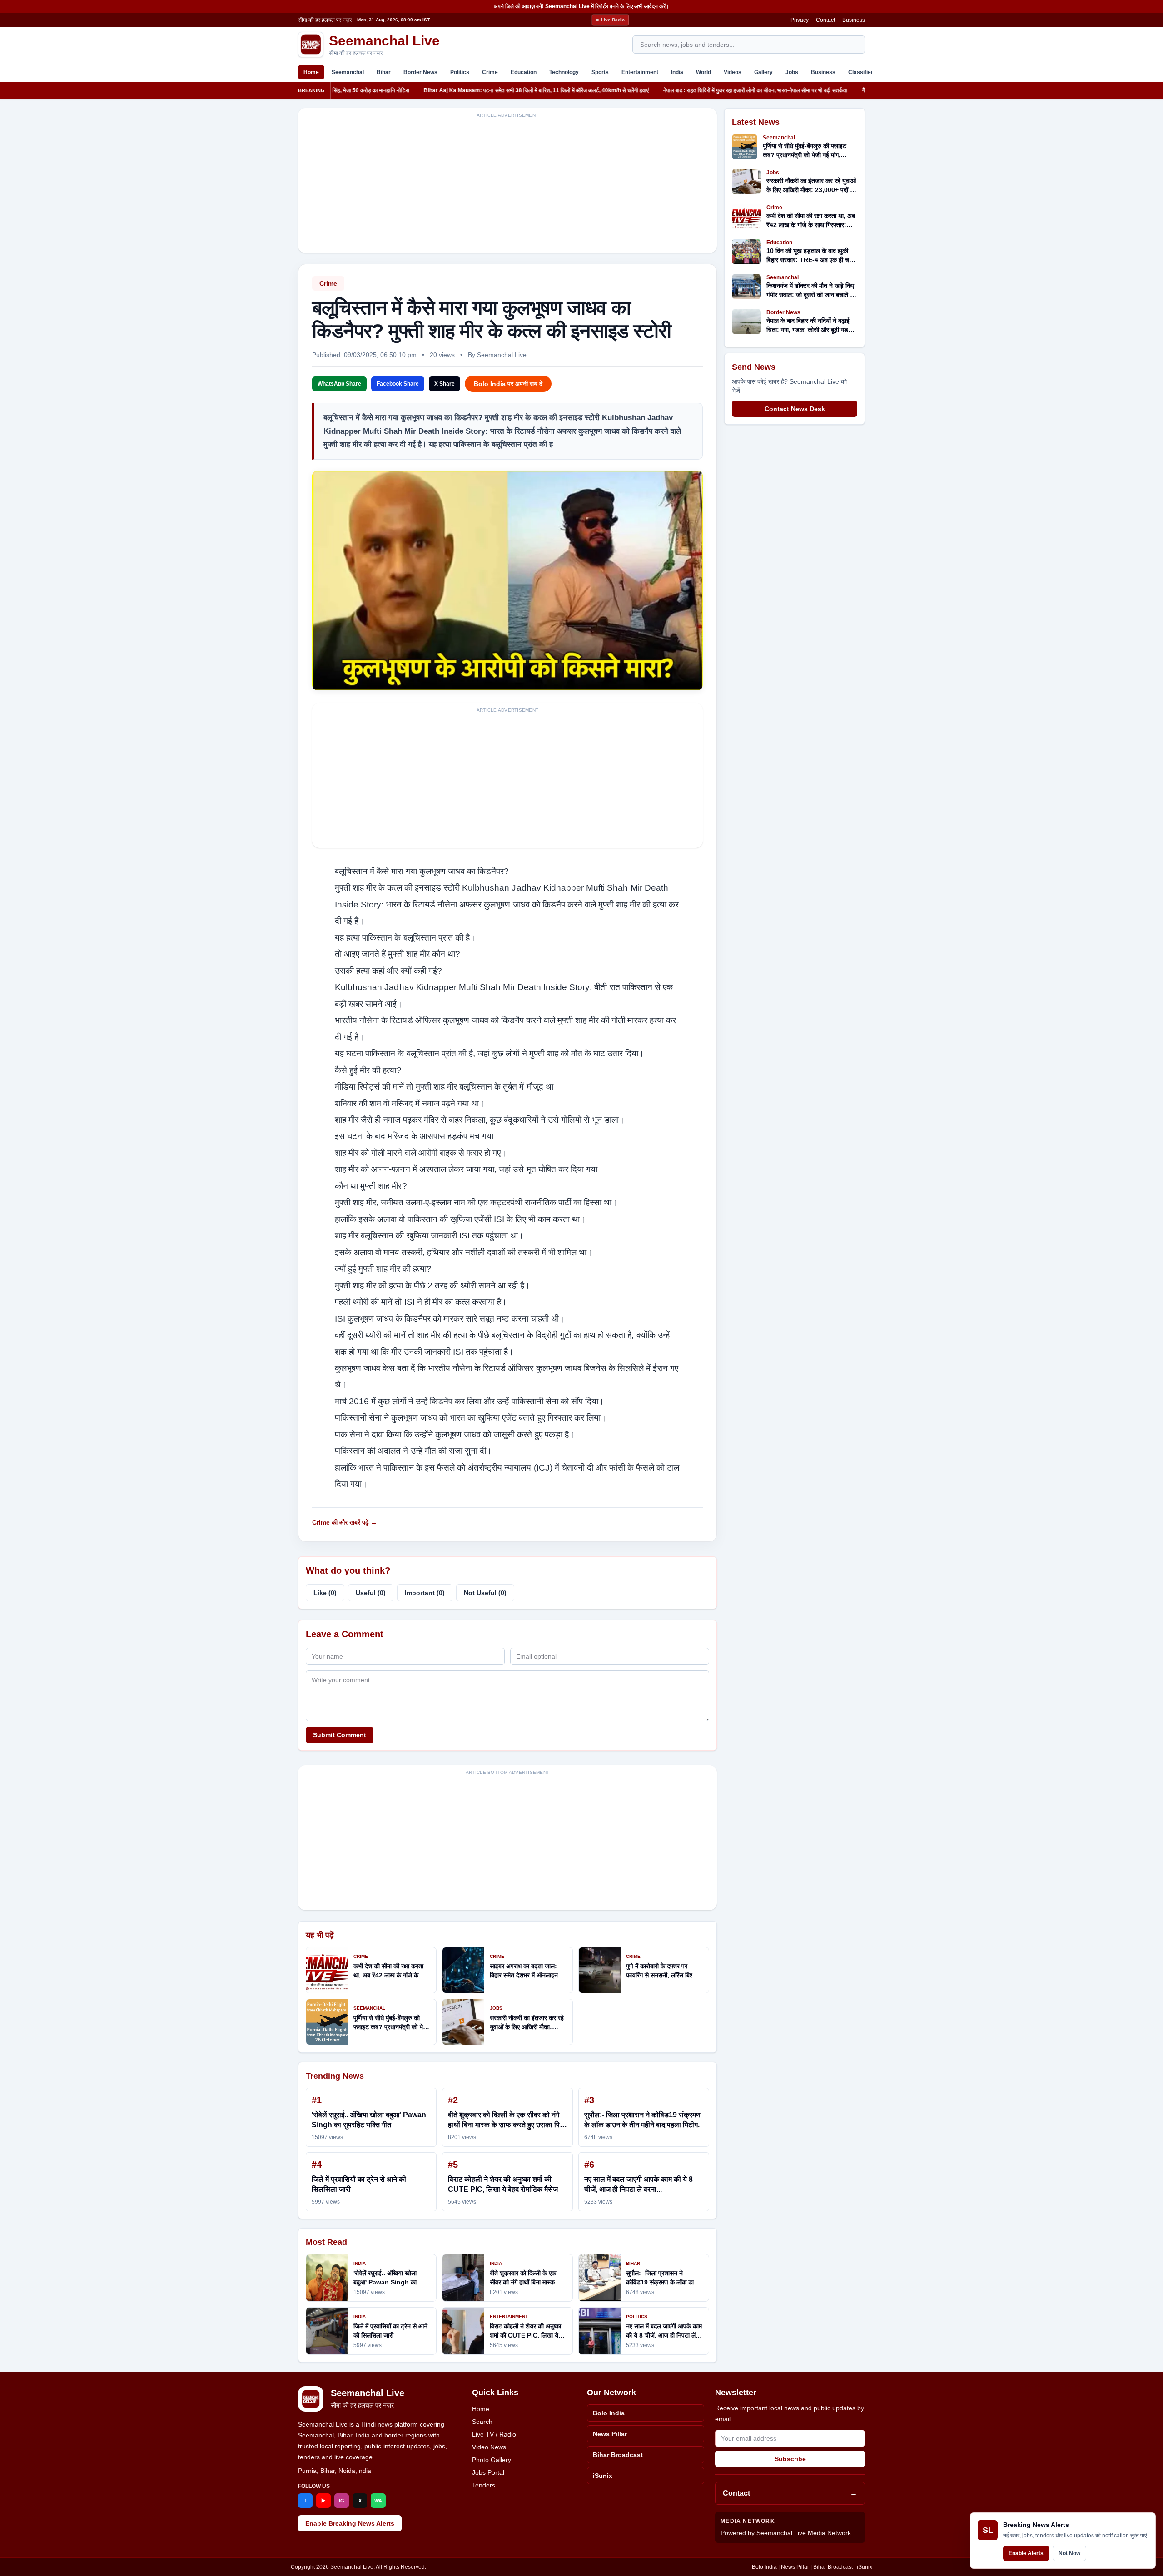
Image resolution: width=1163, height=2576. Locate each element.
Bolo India (609, 2413)
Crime (490, 72)
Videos (733, 72)
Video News (489, 2447)
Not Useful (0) (485, 1593)
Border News (420, 72)
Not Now (1069, 2553)
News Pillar (610, 2434)
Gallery (763, 72)
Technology (564, 72)
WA (378, 2501)
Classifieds (863, 72)
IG (342, 2501)
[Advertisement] (507, 186)
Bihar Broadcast (618, 2455)
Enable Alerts (1026, 2553)
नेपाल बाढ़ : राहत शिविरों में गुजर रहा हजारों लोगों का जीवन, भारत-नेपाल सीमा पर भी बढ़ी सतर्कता (681, 90)
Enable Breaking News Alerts (350, 2523)
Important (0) (425, 1593)
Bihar (384, 72)
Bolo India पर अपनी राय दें (508, 384)
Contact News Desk (795, 409)
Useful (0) (371, 1593)
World (703, 72)
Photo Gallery (492, 2460)
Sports (600, 72)
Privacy (800, 20)
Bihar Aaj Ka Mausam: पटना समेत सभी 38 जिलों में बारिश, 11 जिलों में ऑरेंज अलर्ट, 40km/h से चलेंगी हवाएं (461, 90)
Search (482, 2422)
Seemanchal (348, 72)
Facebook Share (398, 384)
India (677, 72)
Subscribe (790, 2459)
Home (311, 72)
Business (854, 20)
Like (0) (325, 1593)
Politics (460, 72)
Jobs (792, 72)
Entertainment (640, 72)
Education (524, 72)
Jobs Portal (488, 2472)
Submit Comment (340, 1735)
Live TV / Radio (494, 2434)
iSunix (603, 2476)
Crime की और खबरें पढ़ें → (345, 1522)
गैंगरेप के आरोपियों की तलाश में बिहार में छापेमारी (833, 90)
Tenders (484, 2485)
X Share (445, 384)
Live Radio (613, 20)
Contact (825, 20)
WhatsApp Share (339, 384)
